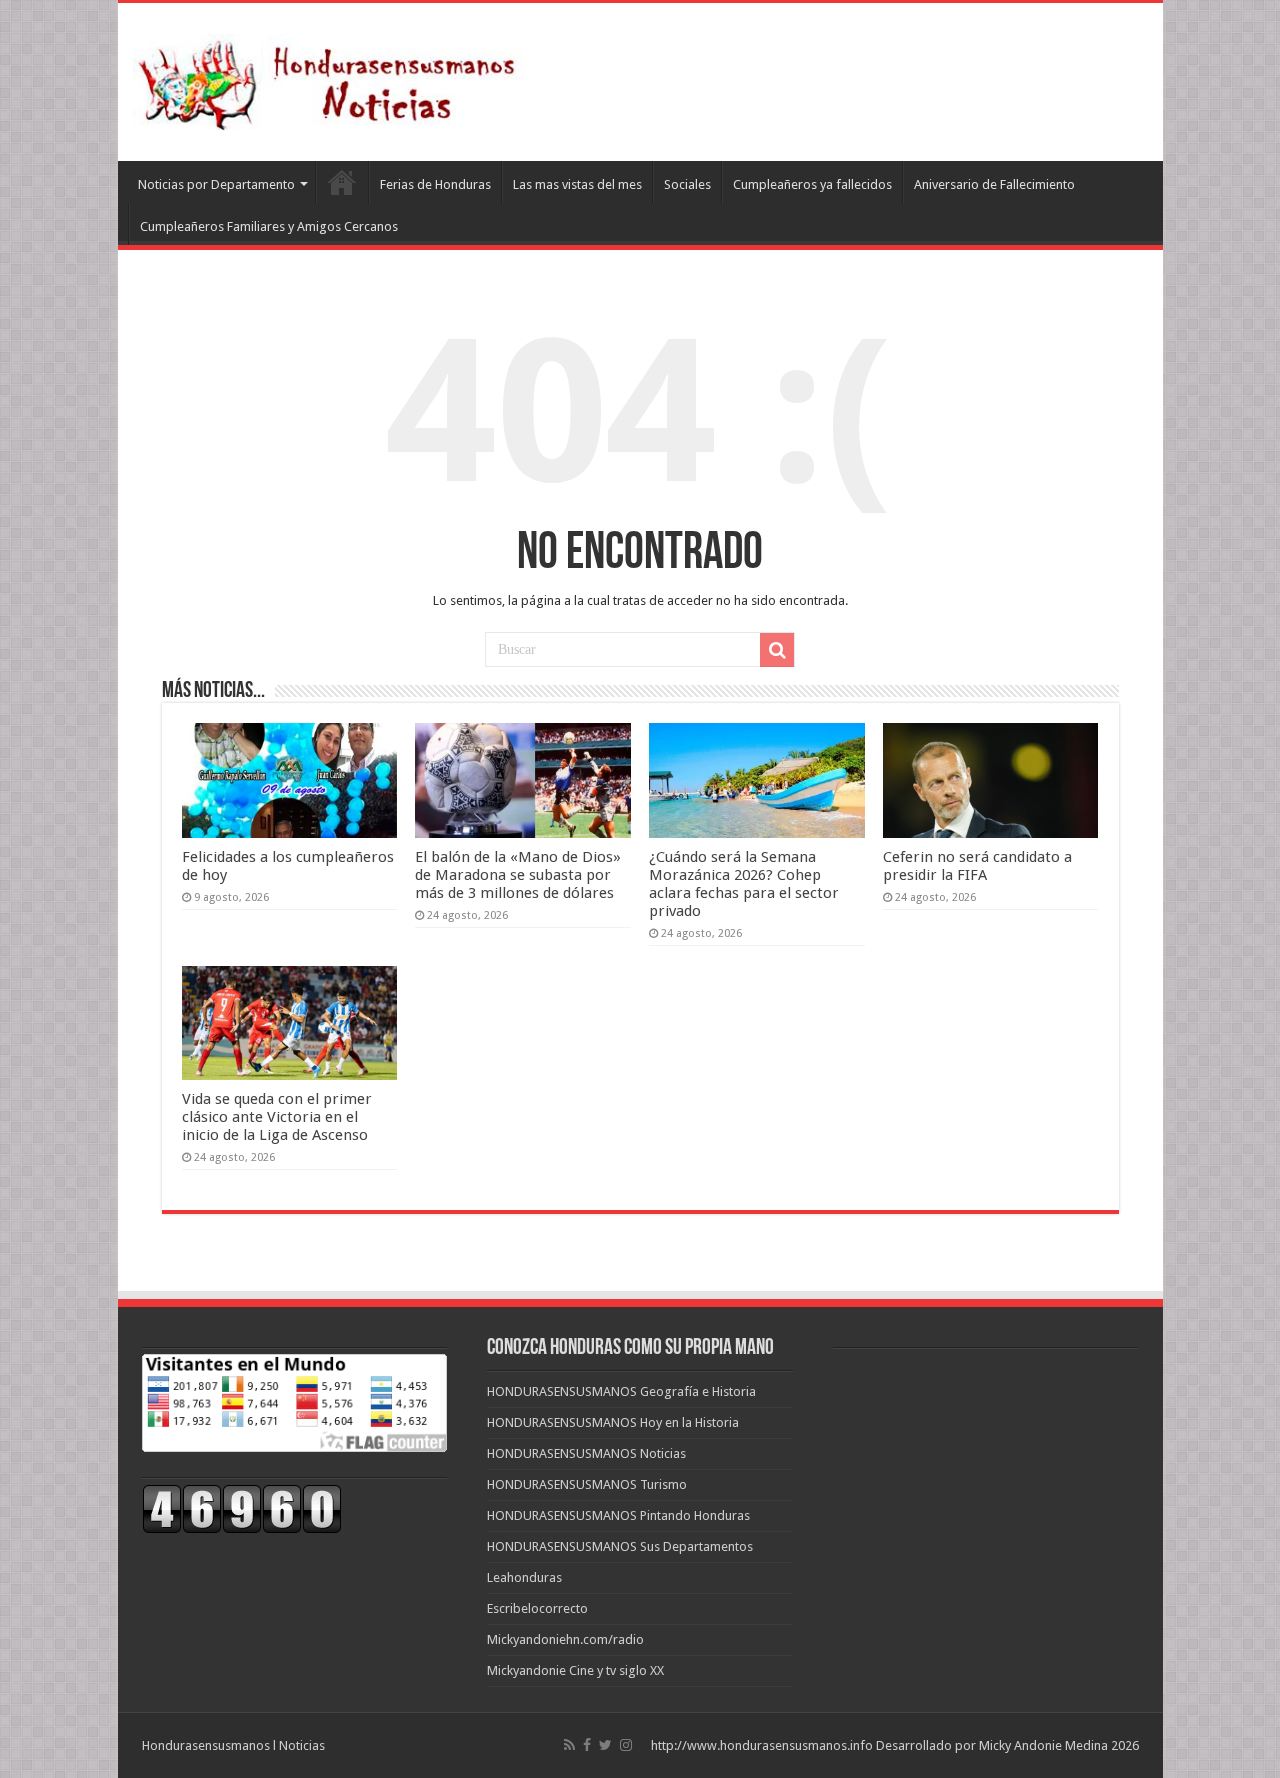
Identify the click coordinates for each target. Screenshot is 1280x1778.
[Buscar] (777, 650)
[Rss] (569, 1745)
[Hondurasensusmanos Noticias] (333, 78)
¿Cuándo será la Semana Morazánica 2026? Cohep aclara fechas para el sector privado (744, 884)
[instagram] (626, 1745)
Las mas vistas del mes (577, 184)
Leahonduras (524, 1577)
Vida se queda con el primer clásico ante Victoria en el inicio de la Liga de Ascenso (277, 1117)
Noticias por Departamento (216, 184)
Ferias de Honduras (435, 184)
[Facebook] (587, 1745)
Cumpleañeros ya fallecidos (812, 184)
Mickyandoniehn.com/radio (565, 1639)
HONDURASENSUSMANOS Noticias (586, 1453)
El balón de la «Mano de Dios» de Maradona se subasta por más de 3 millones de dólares (518, 875)
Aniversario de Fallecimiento (994, 184)
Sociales (687, 184)
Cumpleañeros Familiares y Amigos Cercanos (269, 226)
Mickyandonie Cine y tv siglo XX (575, 1670)
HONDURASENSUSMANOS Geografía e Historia (621, 1391)
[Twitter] (605, 1745)
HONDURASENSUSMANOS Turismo (587, 1484)
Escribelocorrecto (537, 1608)
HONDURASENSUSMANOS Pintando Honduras (618, 1515)
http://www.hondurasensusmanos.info (762, 1745)
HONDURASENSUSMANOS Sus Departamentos (620, 1546)
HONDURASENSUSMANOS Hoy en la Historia (613, 1422)
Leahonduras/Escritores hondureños (342, 182)
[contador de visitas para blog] (242, 1508)
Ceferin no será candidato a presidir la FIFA (977, 866)
